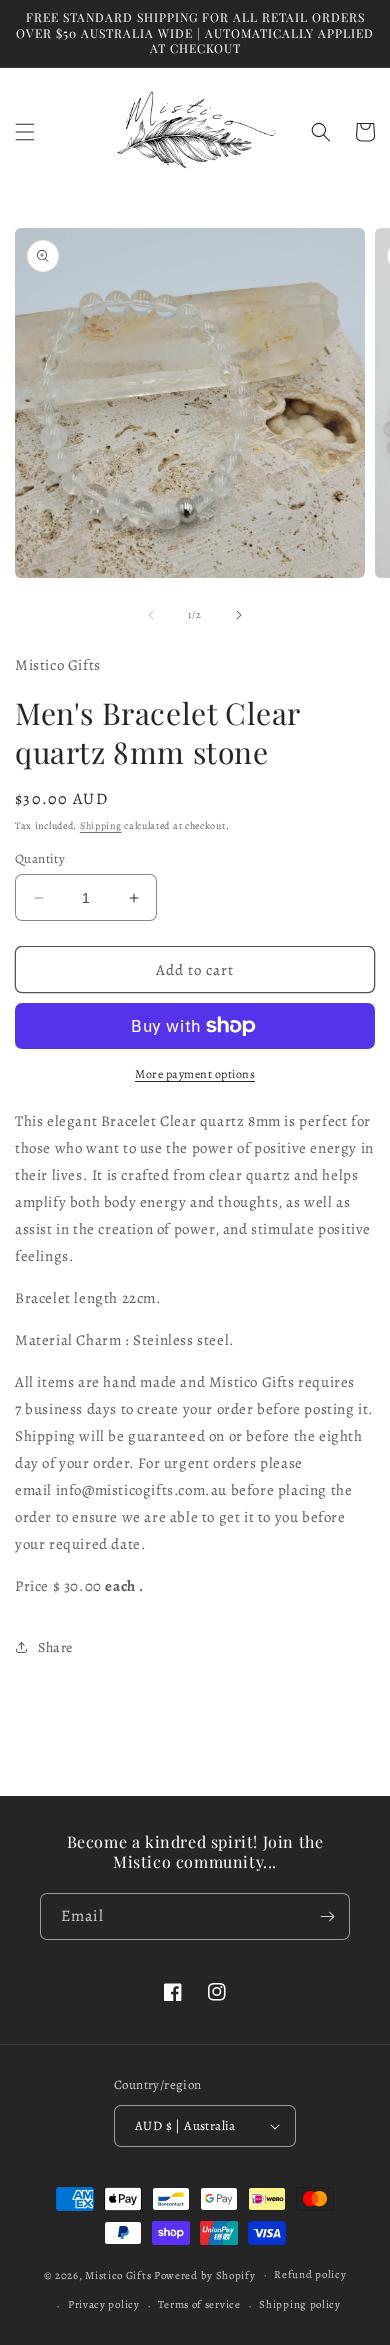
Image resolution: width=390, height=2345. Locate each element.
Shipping (101, 825)
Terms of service (199, 2304)
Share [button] (55, 1647)
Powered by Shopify (205, 2274)
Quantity (40, 858)
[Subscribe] (327, 1916)
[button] (25, 132)
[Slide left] (151, 615)
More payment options (195, 1074)
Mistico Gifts (118, 2274)
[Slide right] (239, 615)
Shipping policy (300, 2304)
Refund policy (310, 2274)
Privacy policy (104, 2304)
